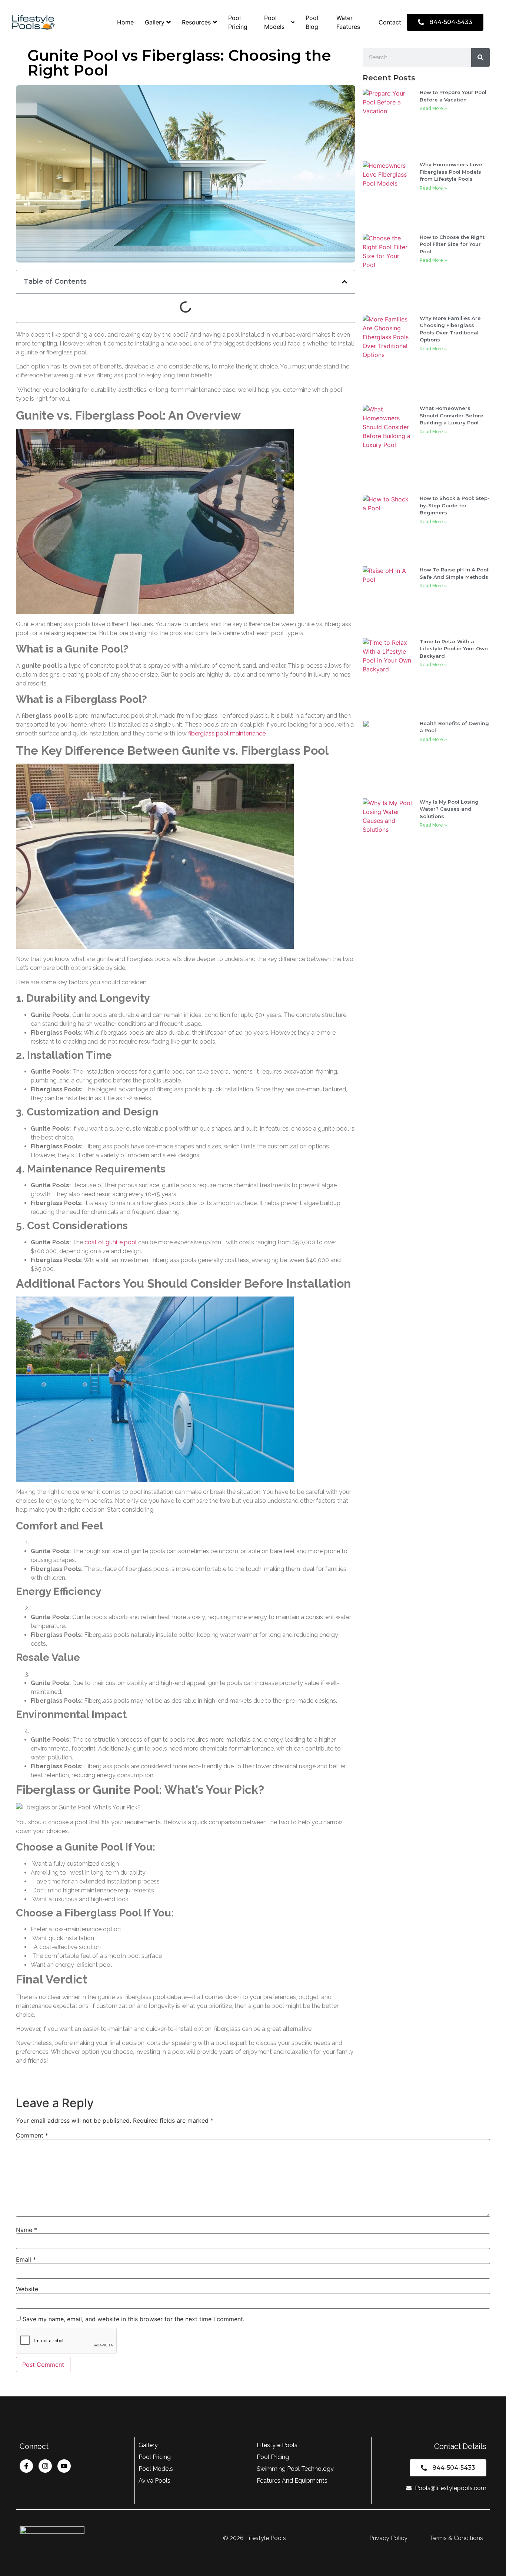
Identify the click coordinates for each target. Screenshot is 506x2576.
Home (125, 22)
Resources (196, 22)
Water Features (348, 22)
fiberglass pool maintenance (227, 733)
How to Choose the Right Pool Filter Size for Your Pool (452, 244)
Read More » (433, 109)
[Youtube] (64, 2466)
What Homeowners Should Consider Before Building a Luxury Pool (452, 415)
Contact (390, 22)
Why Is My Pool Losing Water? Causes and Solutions (449, 809)
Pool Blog (312, 22)
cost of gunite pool (111, 1242)
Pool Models (274, 22)
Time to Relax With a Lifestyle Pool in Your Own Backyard (454, 649)
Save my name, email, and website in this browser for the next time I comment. (134, 2319)
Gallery (155, 22)
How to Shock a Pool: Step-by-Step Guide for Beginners (455, 505)
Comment (32, 2135)
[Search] (480, 57)
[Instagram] (45, 2466)
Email (26, 2259)
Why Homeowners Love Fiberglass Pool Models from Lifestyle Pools (451, 172)
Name (26, 2230)
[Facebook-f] (26, 2466)
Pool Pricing (238, 22)
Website (27, 2289)
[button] (344, 282)
